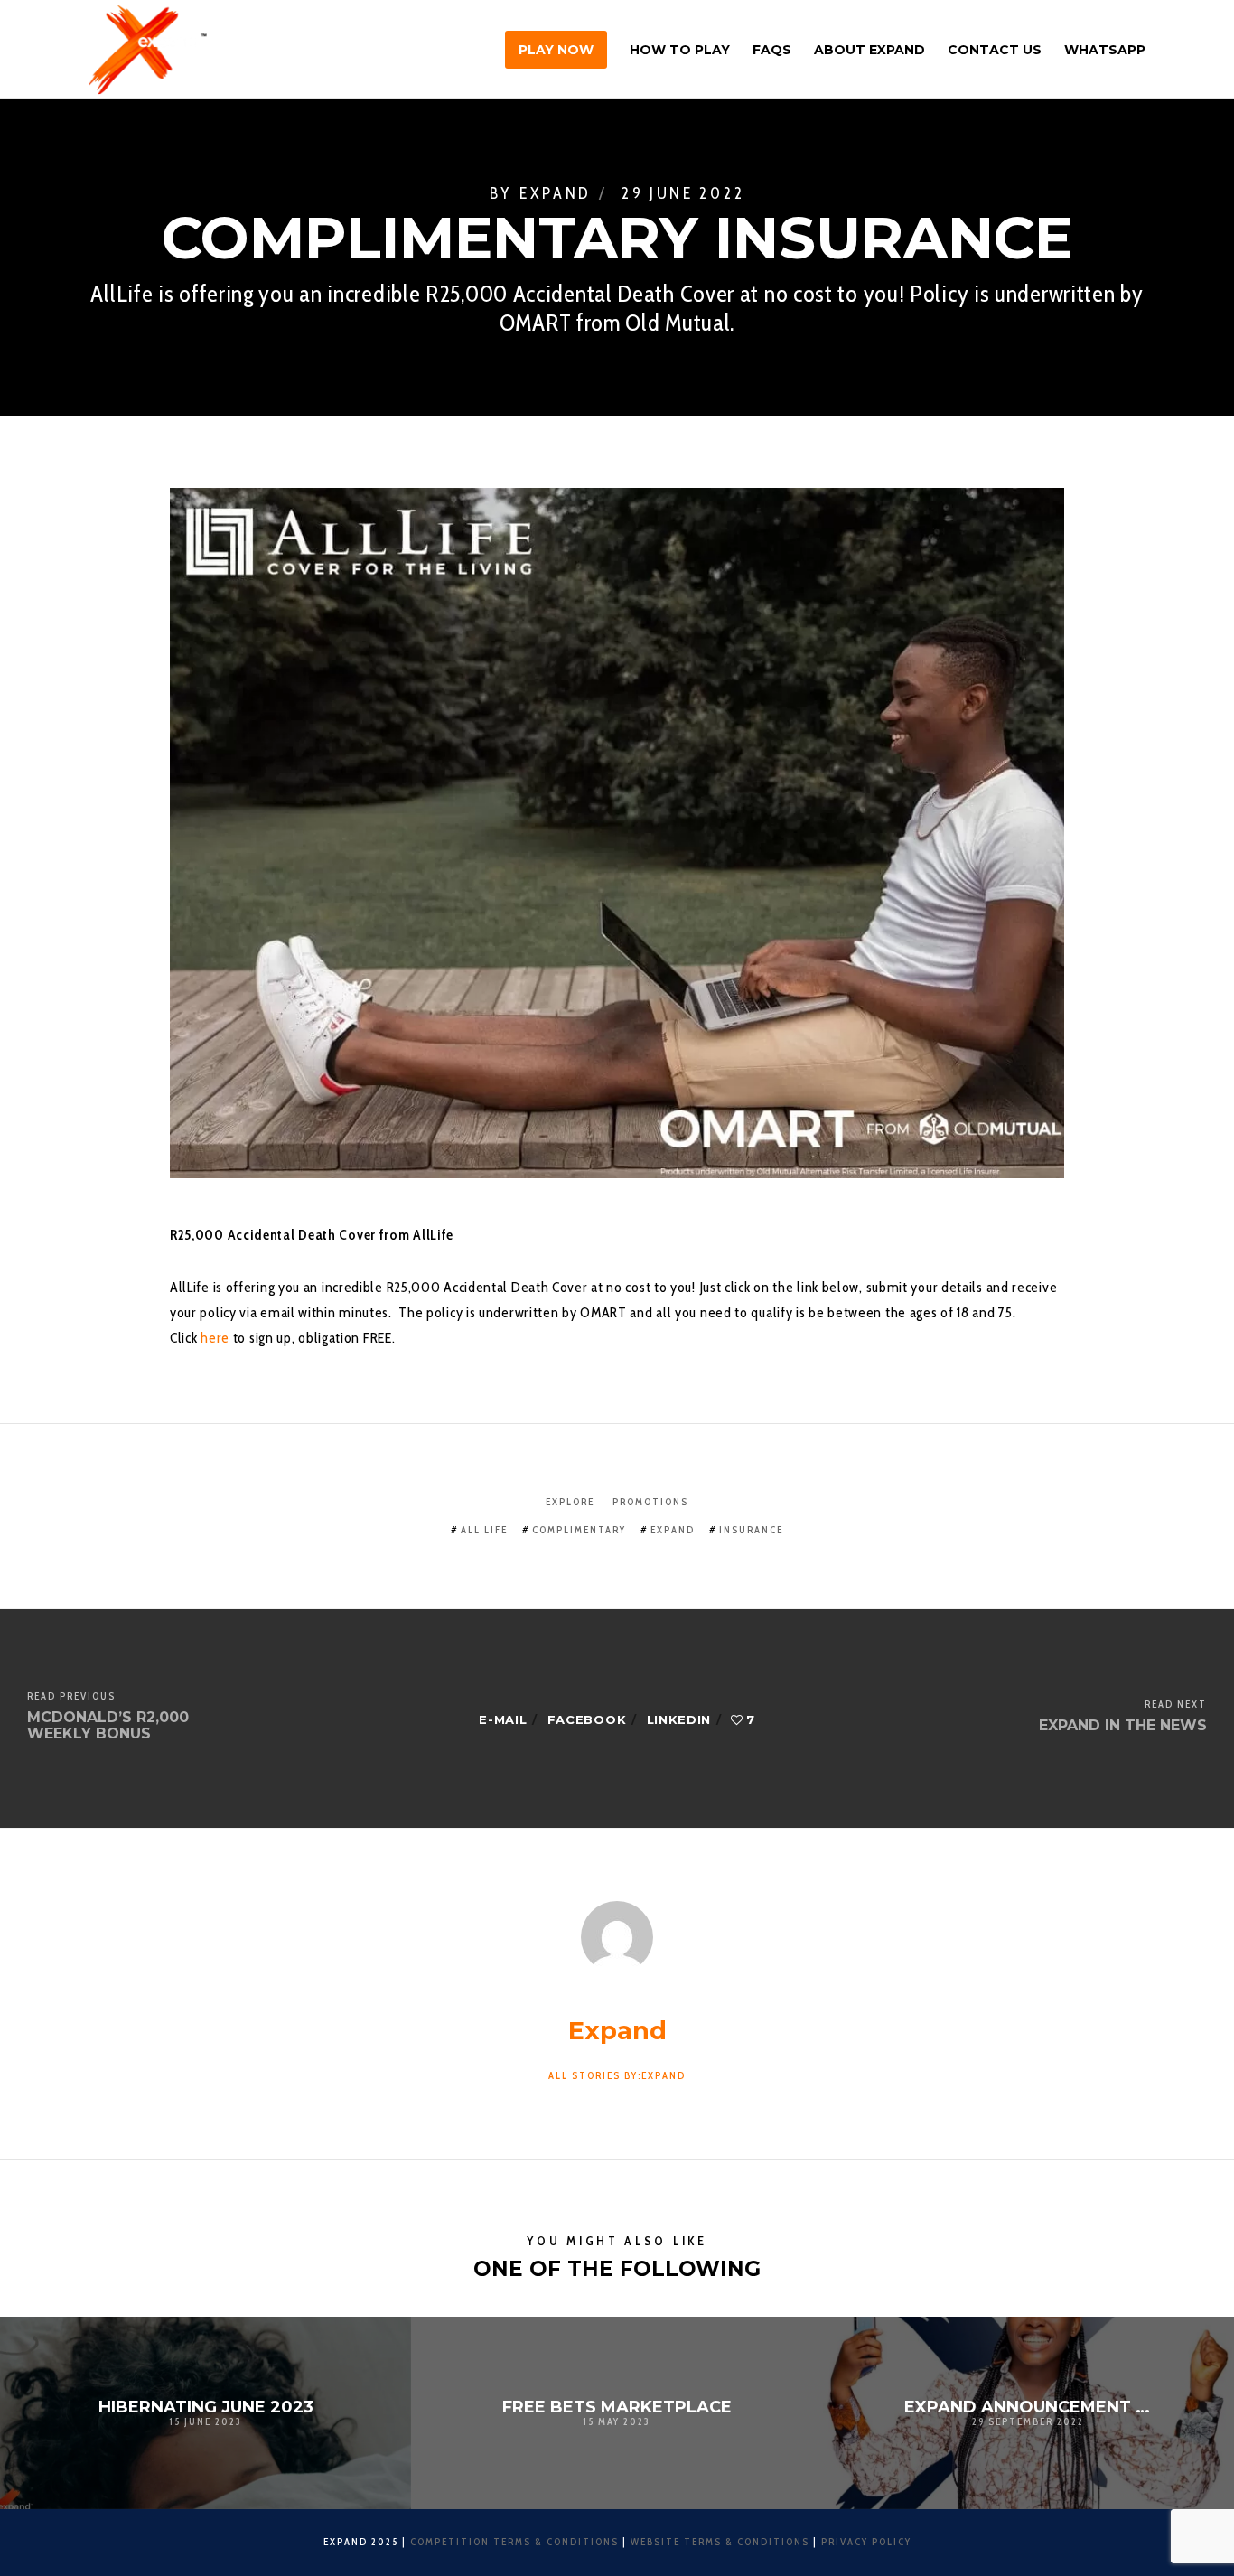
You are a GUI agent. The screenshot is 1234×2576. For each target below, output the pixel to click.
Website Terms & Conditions (720, 2542)
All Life (484, 1530)
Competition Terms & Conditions (514, 2542)
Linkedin (679, 1719)
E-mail (503, 1719)
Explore (570, 1502)
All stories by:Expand (617, 2075)
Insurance (751, 1530)
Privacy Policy (866, 2542)
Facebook (587, 1719)
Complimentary (579, 1530)
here (217, 1338)
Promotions (650, 1502)
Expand (556, 193)
